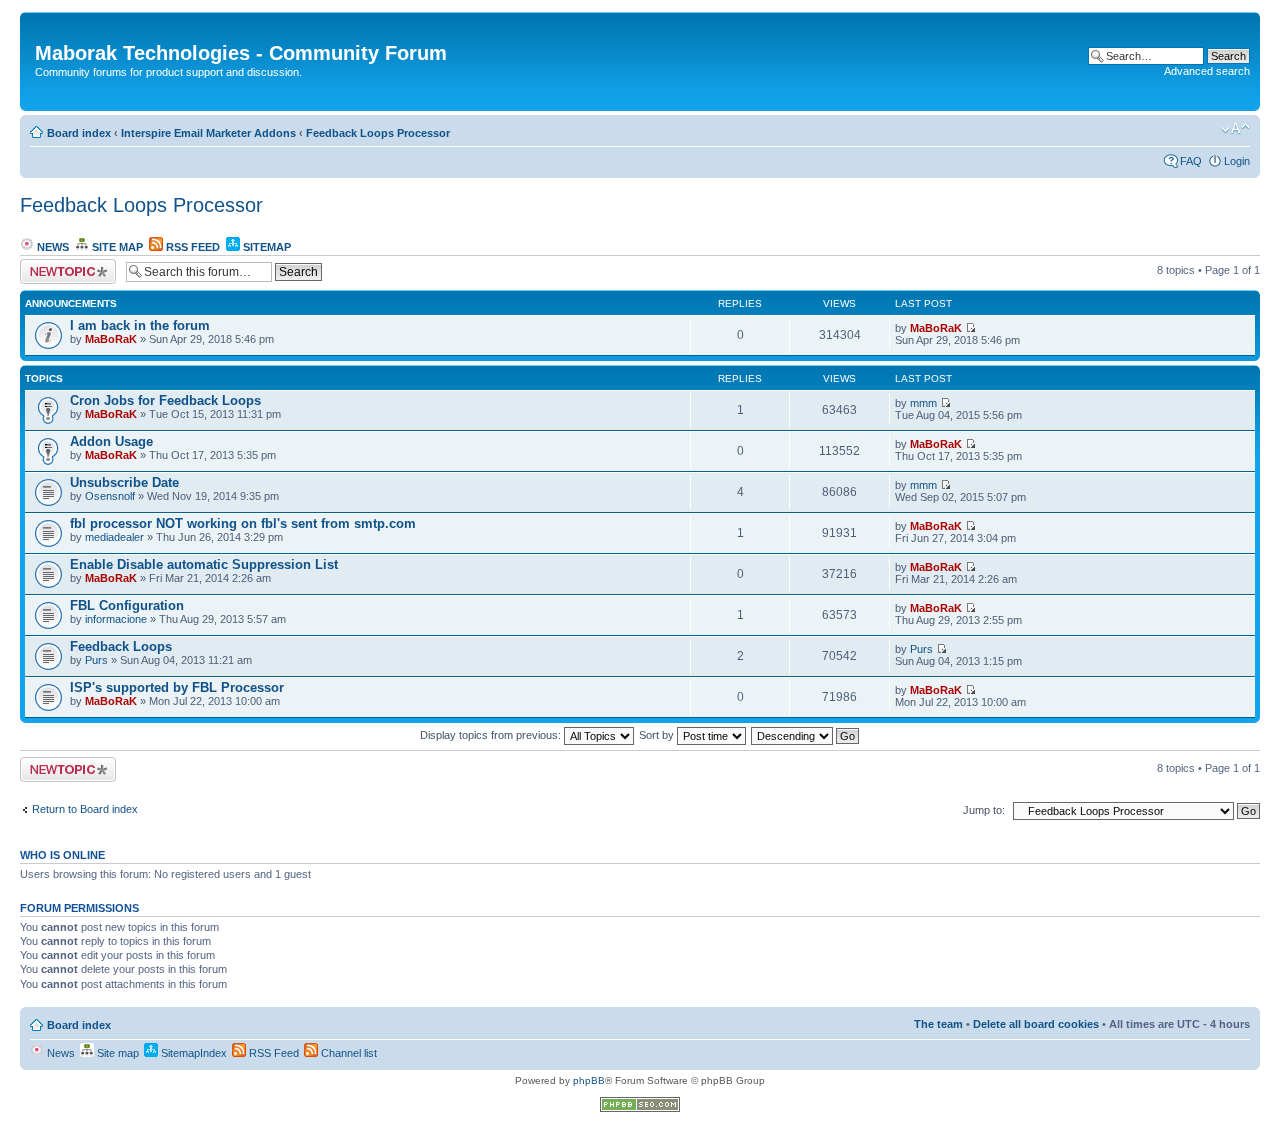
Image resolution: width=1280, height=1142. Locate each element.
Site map (116, 247)
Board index (79, 133)
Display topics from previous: (492, 735)
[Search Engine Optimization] (640, 1108)
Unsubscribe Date (124, 482)
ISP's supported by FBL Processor (177, 687)
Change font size (1235, 129)
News (51, 247)
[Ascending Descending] (806, 735)
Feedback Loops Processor (378, 133)
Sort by (658, 735)
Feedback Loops (121, 646)
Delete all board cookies (1036, 1024)
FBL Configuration (127, 605)
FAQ (1191, 161)
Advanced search (1207, 71)
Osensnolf (110, 496)
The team (938, 1024)
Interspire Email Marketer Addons (208, 133)
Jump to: (984, 810)
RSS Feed (191, 247)
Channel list (347, 1053)
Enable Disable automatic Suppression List (204, 564)
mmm (923, 403)
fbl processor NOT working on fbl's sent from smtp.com (243, 523)
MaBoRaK (111, 339)
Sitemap (265, 247)
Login (1237, 161)
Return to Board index (85, 809)
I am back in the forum (140, 325)
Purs (96, 660)
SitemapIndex (192, 1053)
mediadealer (114, 537)
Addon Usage (111, 441)
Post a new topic (60, 265)
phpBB (589, 1080)
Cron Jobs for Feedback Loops (165, 400)
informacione (116, 619)
